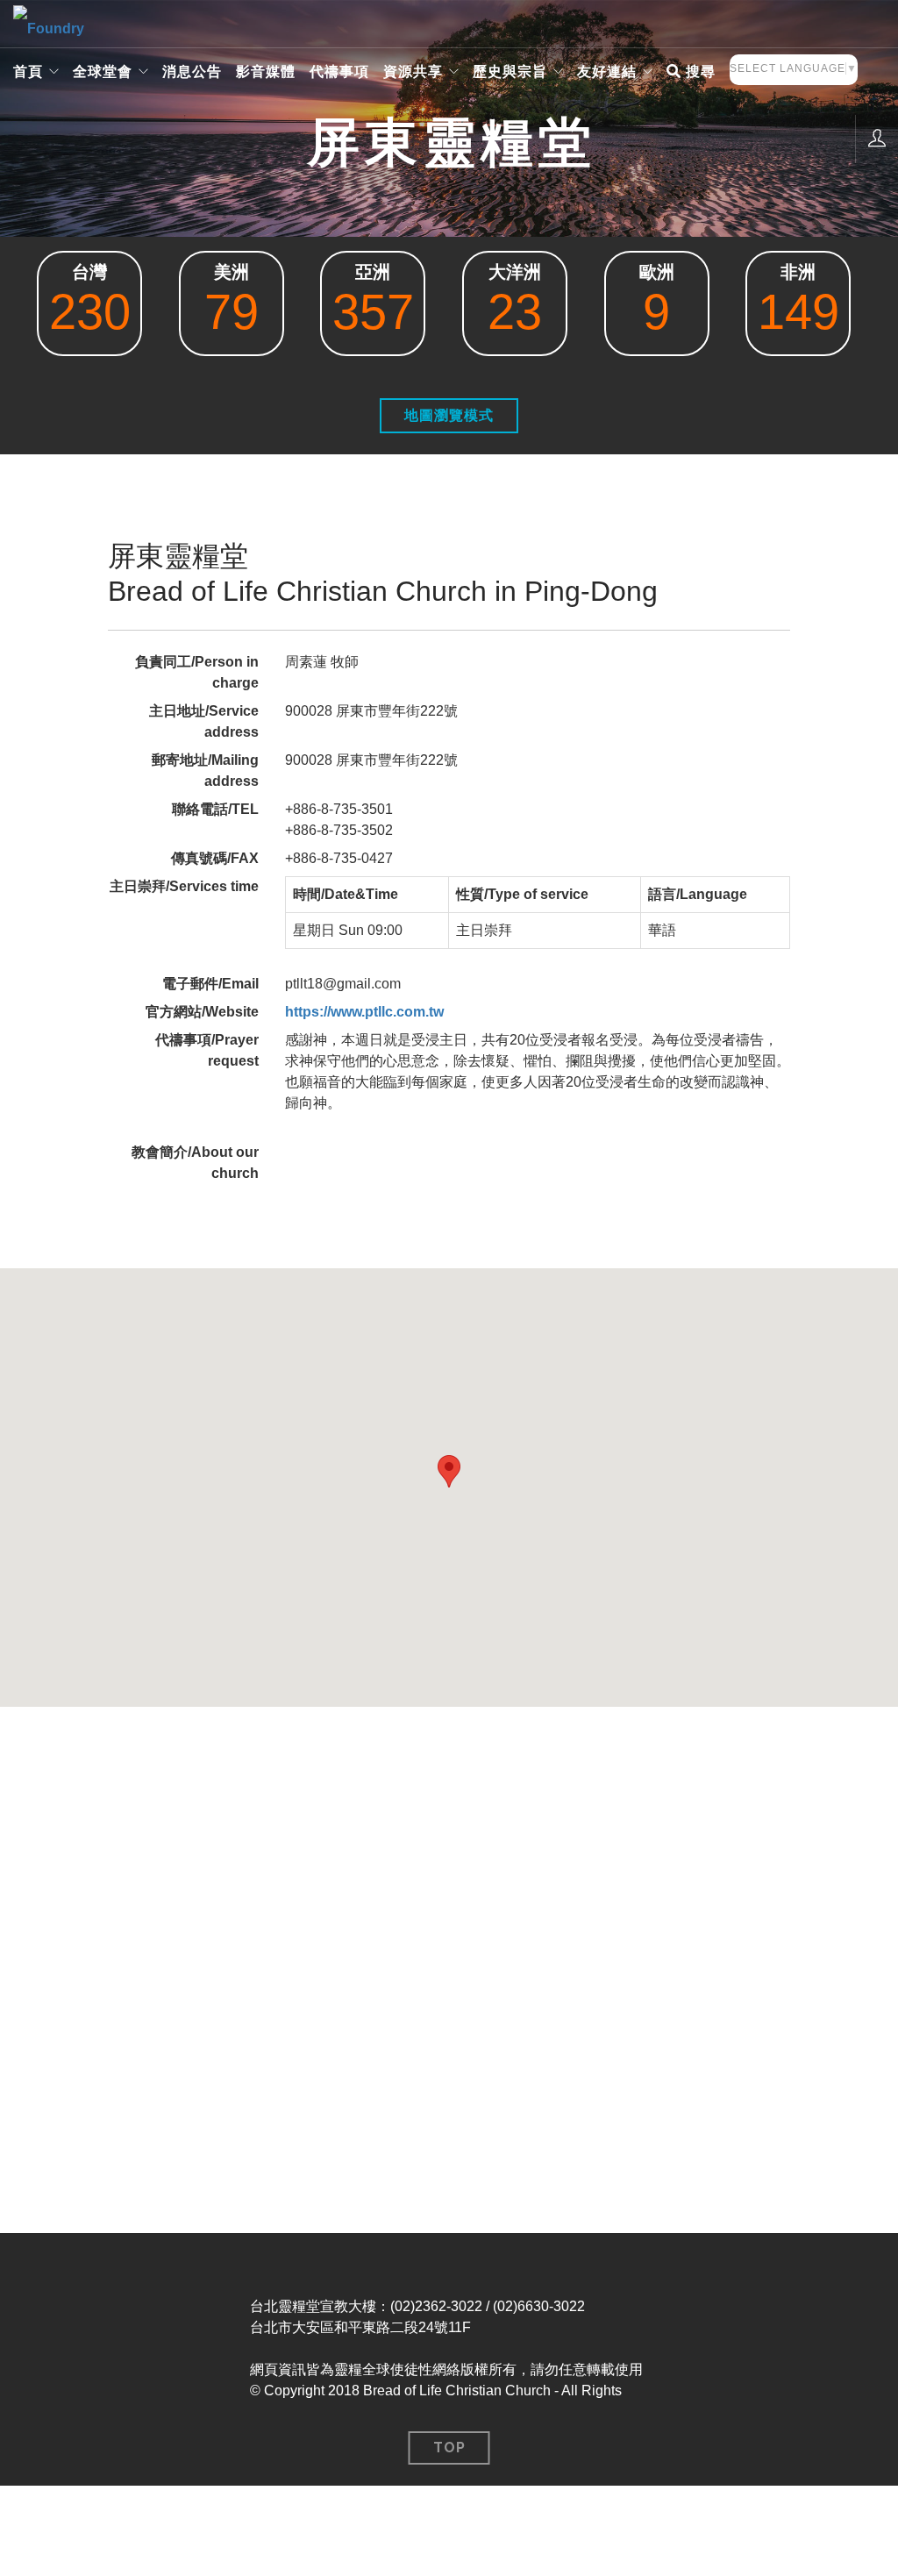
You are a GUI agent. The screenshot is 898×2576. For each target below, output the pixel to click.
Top (449, 2448)
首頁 (28, 71)
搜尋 (698, 71)
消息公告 (192, 71)
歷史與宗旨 (510, 71)
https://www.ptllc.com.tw (364, 1012)
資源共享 (413, 71)
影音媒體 (266, 71)
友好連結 (607, 71)
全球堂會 (103, 71)
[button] (449, 1471)
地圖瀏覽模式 (449, 415)
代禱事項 (339, 71)
